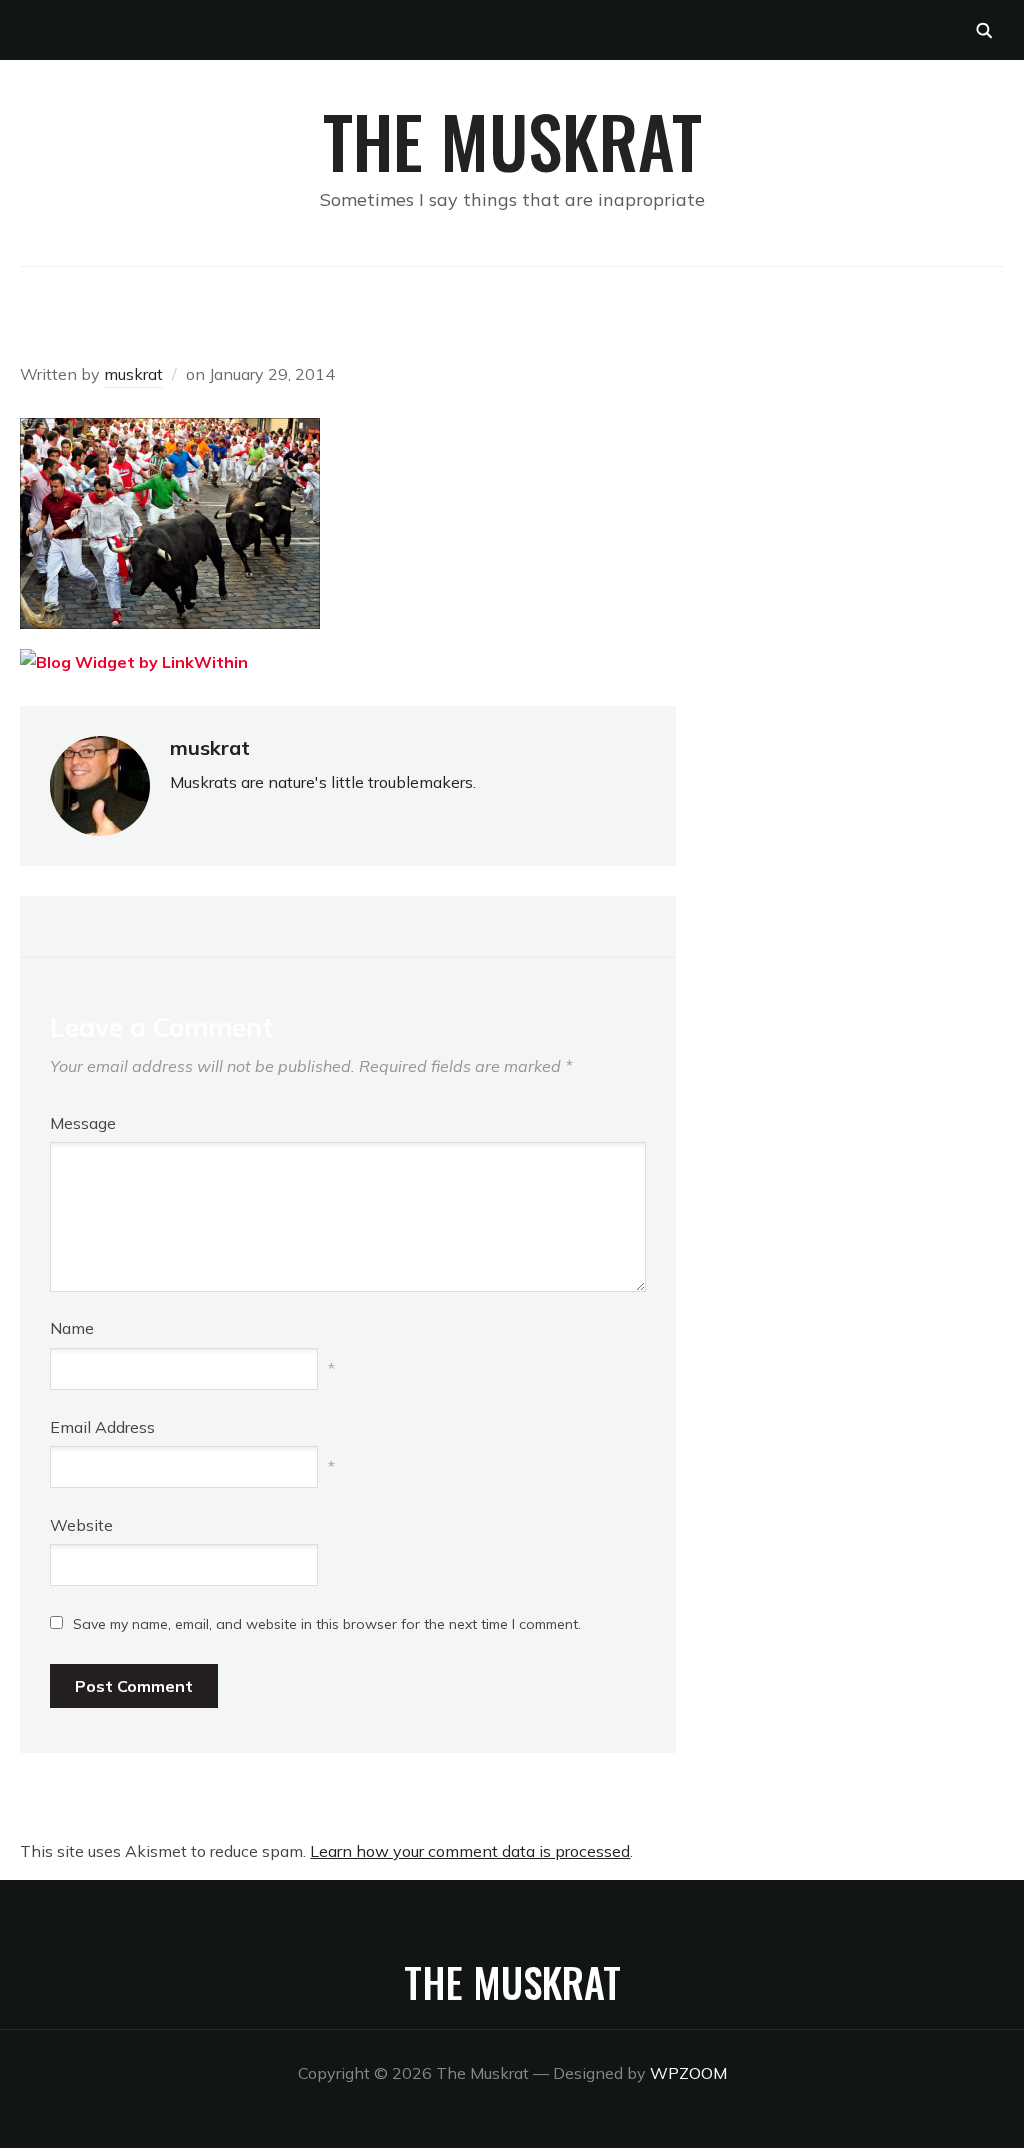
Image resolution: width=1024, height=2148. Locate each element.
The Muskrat (512, 140)
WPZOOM (688, 2073)
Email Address (102, 1427)
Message (83, 1123)
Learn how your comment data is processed (470, 1851)
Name (72, 1328)
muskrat (133, 374)
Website (81, 1525)
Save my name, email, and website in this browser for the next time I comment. (327, 1624)
